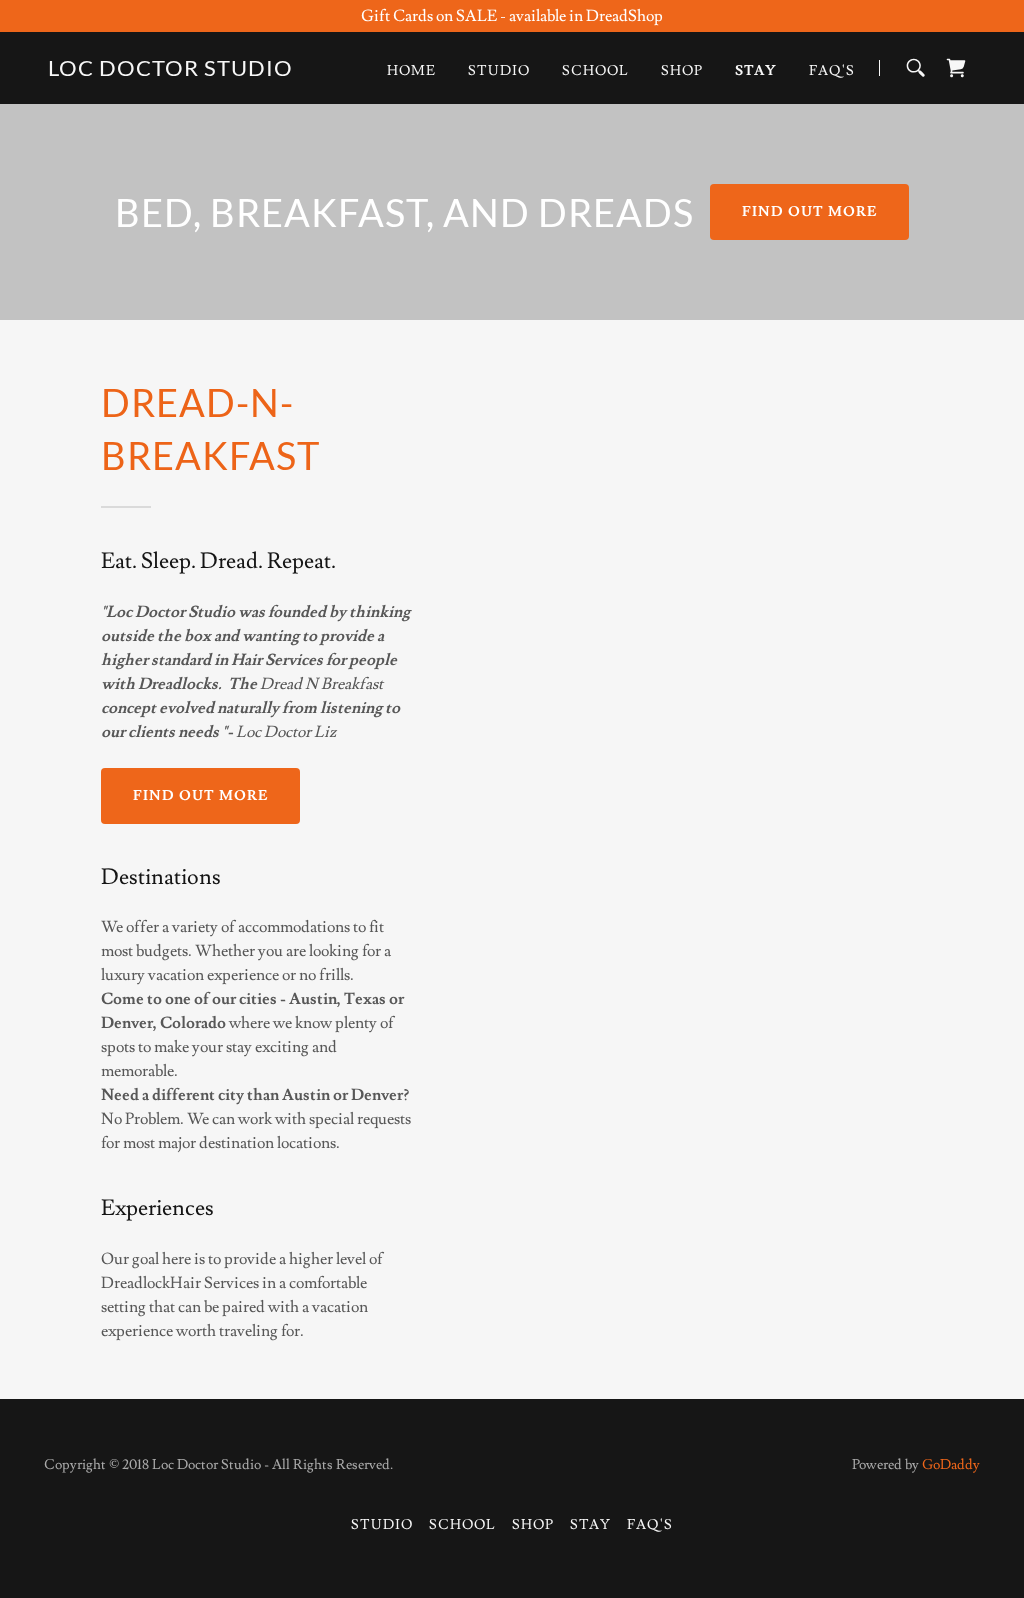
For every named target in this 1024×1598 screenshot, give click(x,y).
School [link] (595, 71)
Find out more (809, 212)
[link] (170, 71)
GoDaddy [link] (951, 1465)
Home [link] (411, 71)
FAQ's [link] (832, 71)
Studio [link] (499, 71)
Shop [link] (682, 71)
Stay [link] (756, 71)
